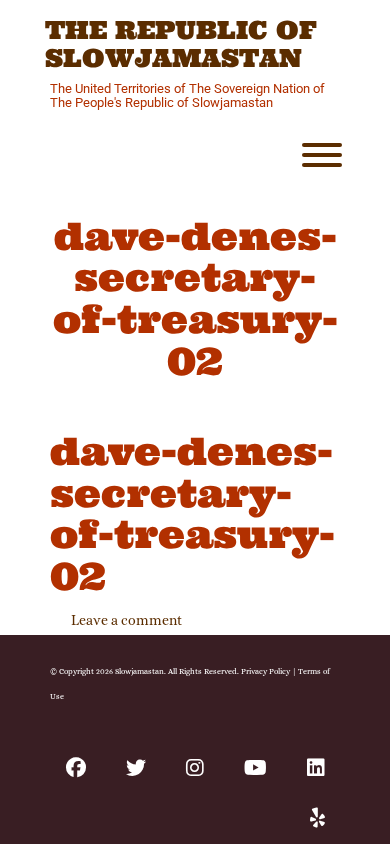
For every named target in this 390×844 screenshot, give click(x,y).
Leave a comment (126, 620)
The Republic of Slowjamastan (181, 44)
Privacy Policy (265, 671)
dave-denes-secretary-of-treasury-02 (192, 513)
